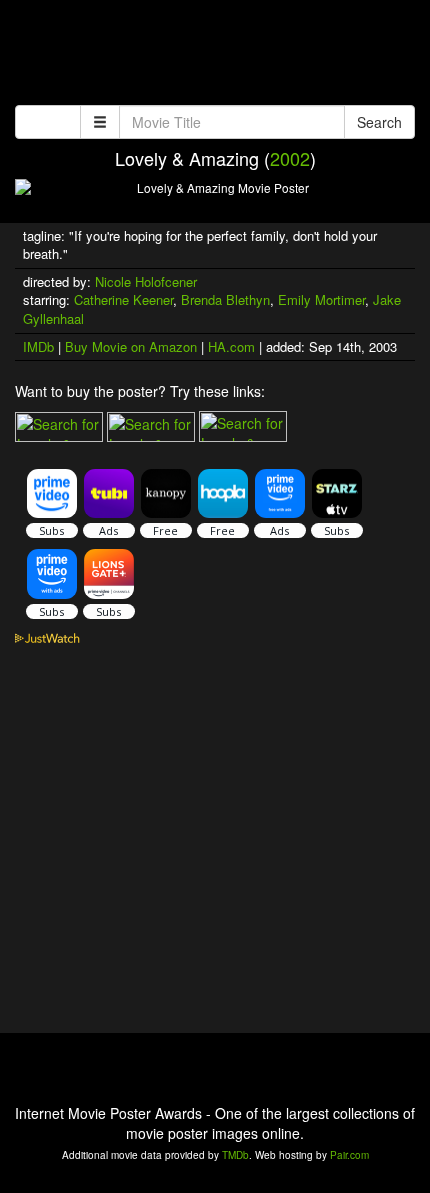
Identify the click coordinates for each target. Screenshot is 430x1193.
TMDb (235, 1155)
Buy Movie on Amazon (131, 346)
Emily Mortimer (321, 299)
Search (379, 122)
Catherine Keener (123, 299)
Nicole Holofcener (146, 281)
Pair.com (349, 1155)
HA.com (231, 346)
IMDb (38, 346)
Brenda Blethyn (225, 299)
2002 (290, 158)
